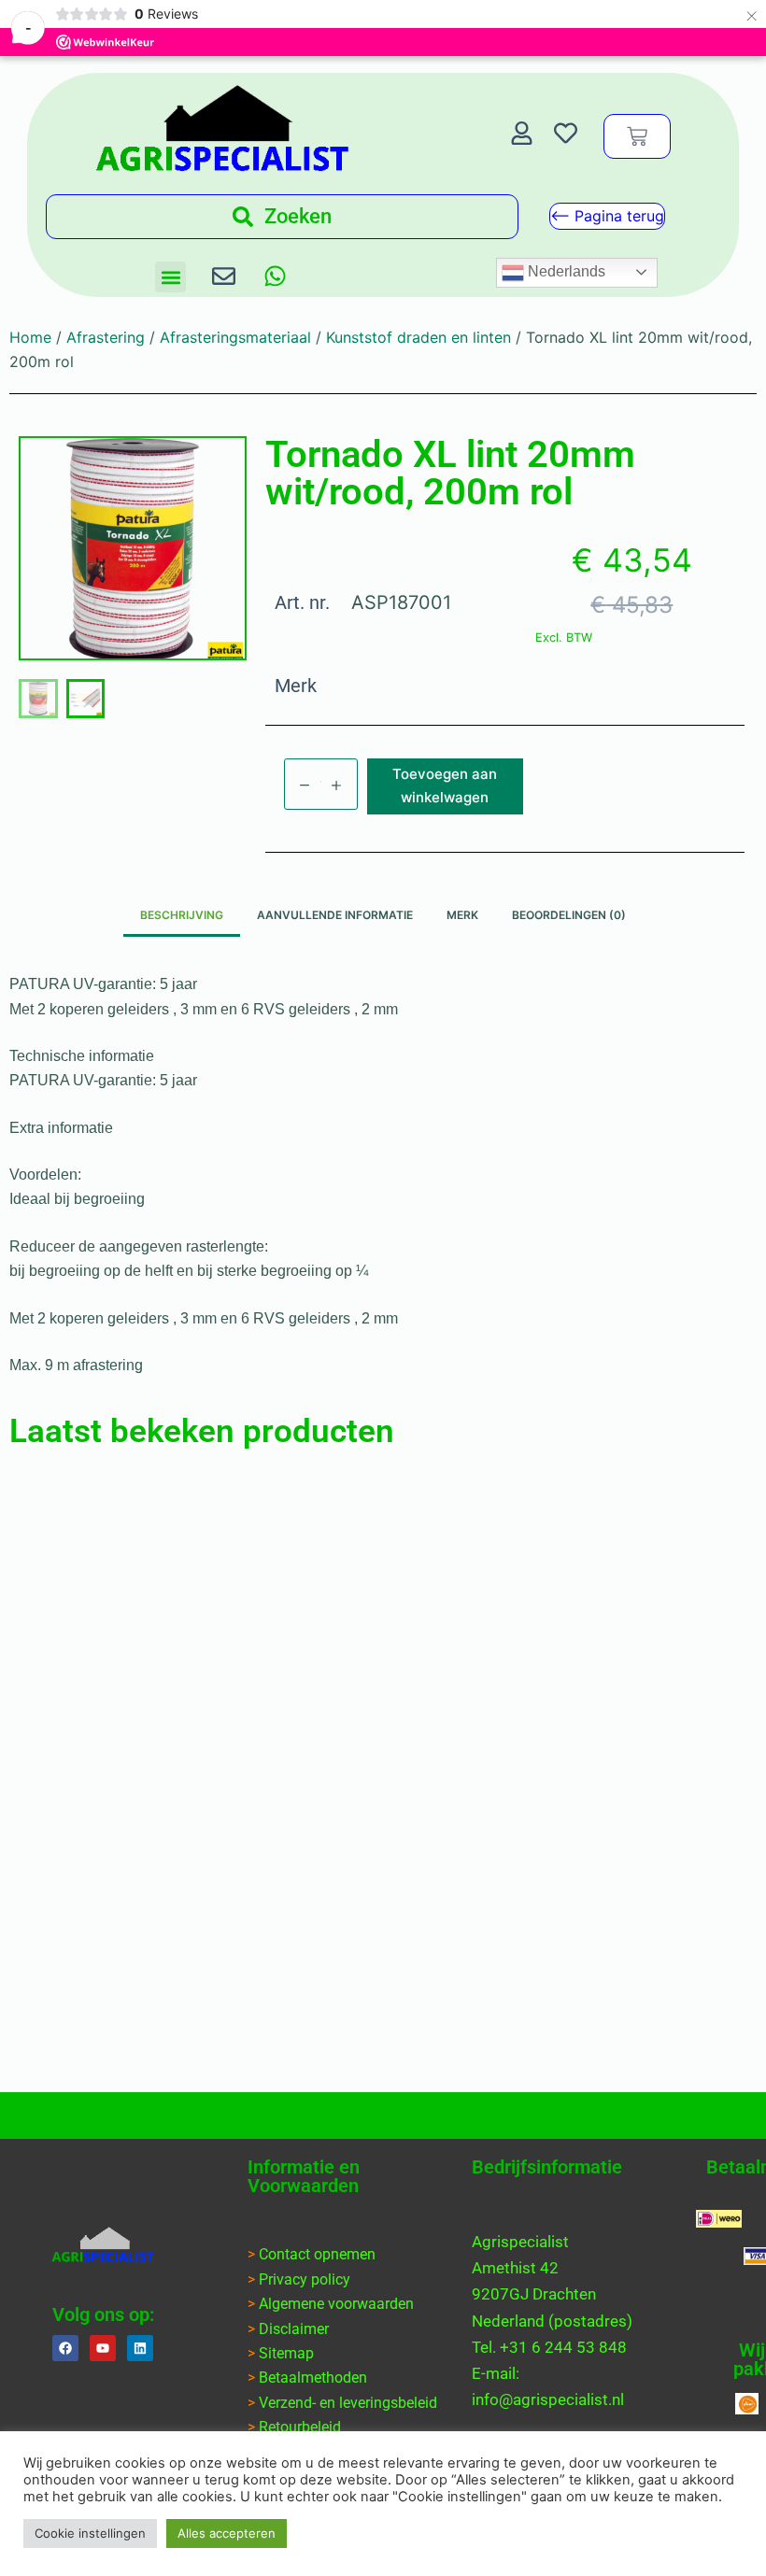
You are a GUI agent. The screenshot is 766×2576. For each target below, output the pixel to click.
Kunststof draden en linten (418, 337)
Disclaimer (294, 2329)
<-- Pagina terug (607, 216)
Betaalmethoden (313, 2378)
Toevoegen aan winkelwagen (445, 786)
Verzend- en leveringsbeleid (348, 2403)
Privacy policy (305, 2279)
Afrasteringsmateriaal (235, 337)
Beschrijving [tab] (182, 915)
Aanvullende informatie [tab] (335, 915)
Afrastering (106, 337)
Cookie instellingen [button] (90, 2533)
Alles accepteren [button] (227, 2533)
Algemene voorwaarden (336, 2304)
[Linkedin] (140, 2348)
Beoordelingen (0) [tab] (569, 915)
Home (30, 337)
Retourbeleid (300, 2427)
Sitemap (286, 2353)
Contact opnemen (317, 2254)
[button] (170, 277)
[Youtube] (103, 2348)
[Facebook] (65, 2348)
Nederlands (565, 271)
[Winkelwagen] (637, 136)
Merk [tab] (462, 915)
